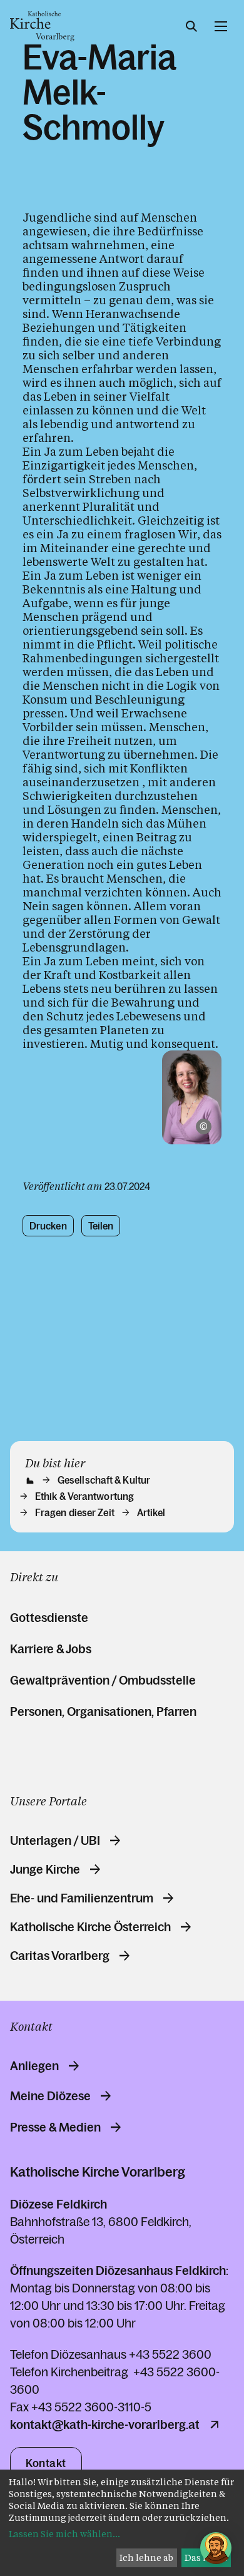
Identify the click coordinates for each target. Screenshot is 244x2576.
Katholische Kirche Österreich (90, 1927)
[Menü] (221, 26)
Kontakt (46, 2463)
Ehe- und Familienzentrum (82, 1898)
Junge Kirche (45, 1869)
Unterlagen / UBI (55, 1840)
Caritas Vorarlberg (60, 1956)
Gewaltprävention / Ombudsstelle (103, 1680)
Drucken (48, 1226)
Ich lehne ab (146, 2558)
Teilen (101, 1226)
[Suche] (191, 26)
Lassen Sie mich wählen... (64, 2534)
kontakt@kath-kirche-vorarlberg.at (105, 2425)
